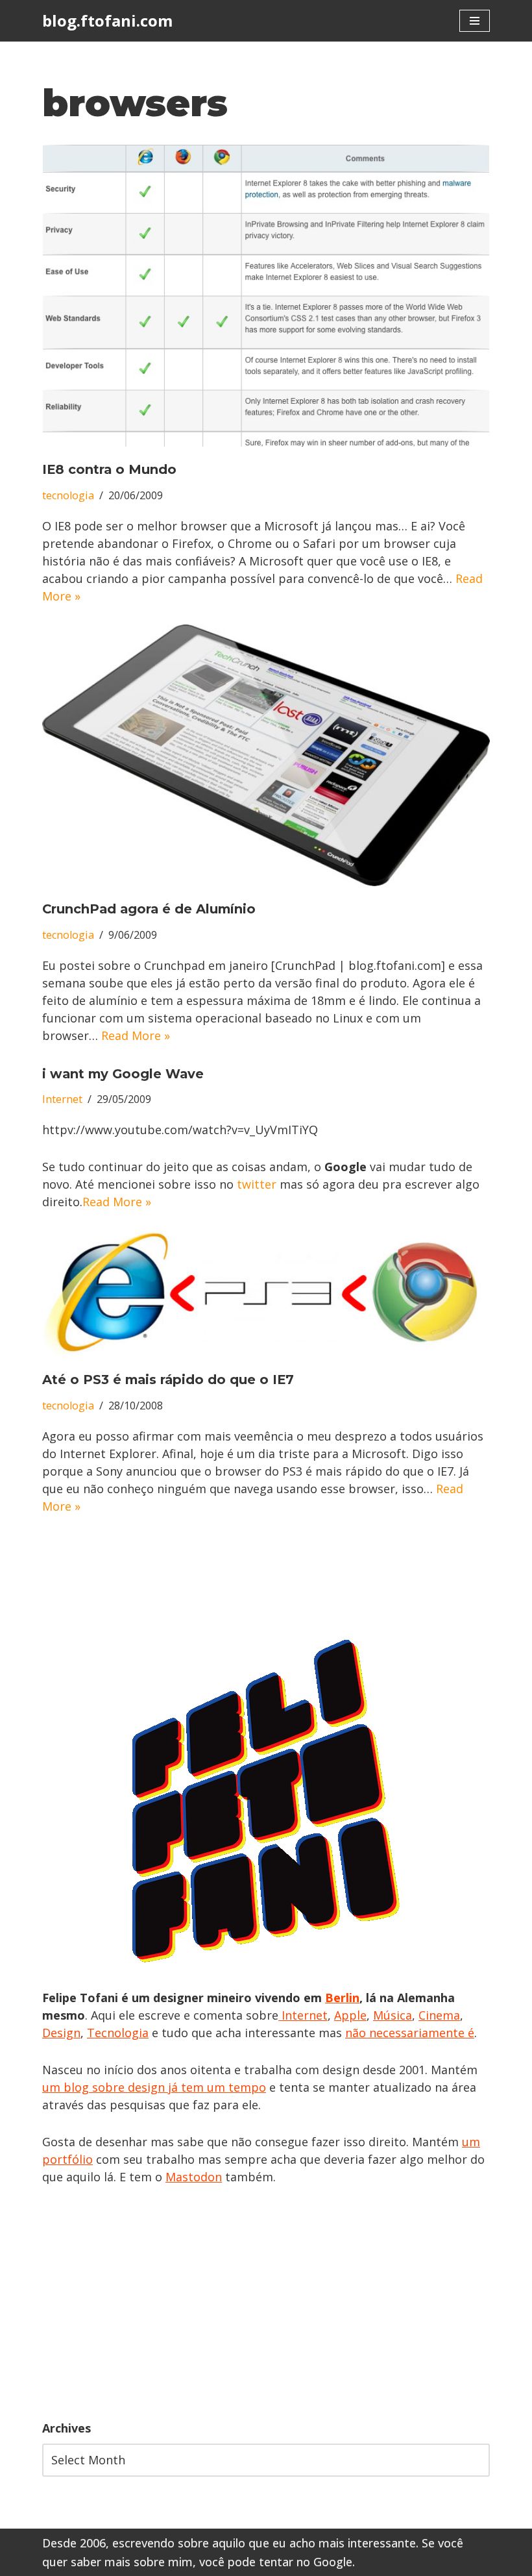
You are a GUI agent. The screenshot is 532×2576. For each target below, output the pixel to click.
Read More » (136, 1035)
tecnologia (68, 495)
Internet (62, 1099)
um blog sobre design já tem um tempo (154, 2087)
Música (393, 2015)
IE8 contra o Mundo (109, 469)
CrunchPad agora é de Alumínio (149, 909)
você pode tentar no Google (276, 2562)
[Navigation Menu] (475, 21)
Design (61, 2033)
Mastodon (194, 2177)
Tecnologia (118, 2033)
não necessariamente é (410, 2033)
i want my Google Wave (123, 1074)
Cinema (439, 2015)
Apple (350, 2015)
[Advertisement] (266, 2303)
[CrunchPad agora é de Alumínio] (266, 755)
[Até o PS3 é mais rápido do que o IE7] (266, 1294)
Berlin (342, 1998)
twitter (257, 1184)
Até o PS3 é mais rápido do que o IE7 (168, 1380)
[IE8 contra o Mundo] (266, 296)
